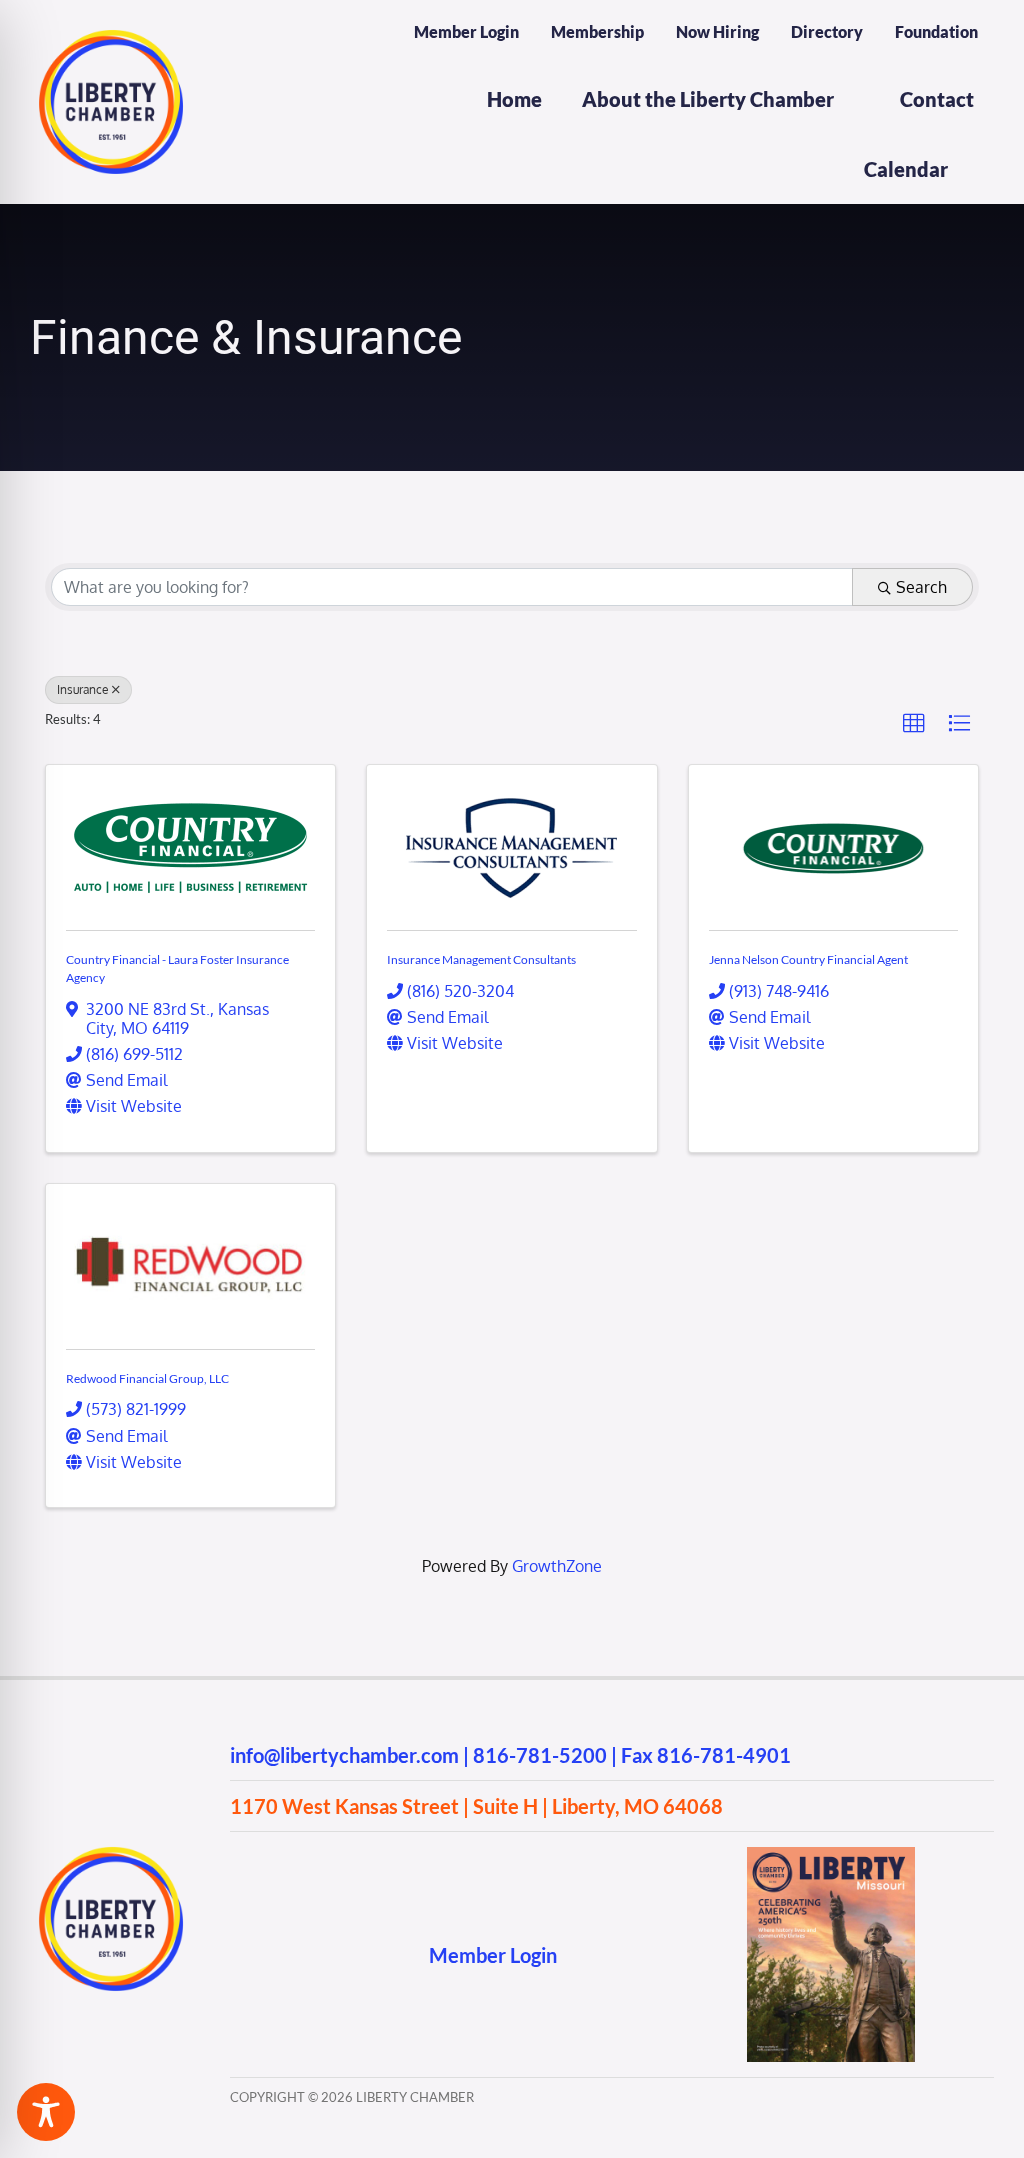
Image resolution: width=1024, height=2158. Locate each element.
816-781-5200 (540, 1755)
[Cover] (831, 1855)
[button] (914, 724)
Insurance (83, 689)
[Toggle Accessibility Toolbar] (46, 2112)
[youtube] (317, 1954)
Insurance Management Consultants (481, 959)
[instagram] (278, 1954)
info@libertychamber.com (344, 1755)
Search (921, 587)
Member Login (493, 1955)
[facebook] (239, 1954)
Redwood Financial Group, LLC (147, 1378)
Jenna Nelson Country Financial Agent (808, 959)
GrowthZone (557, 1566)
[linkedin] (356, 1954)
